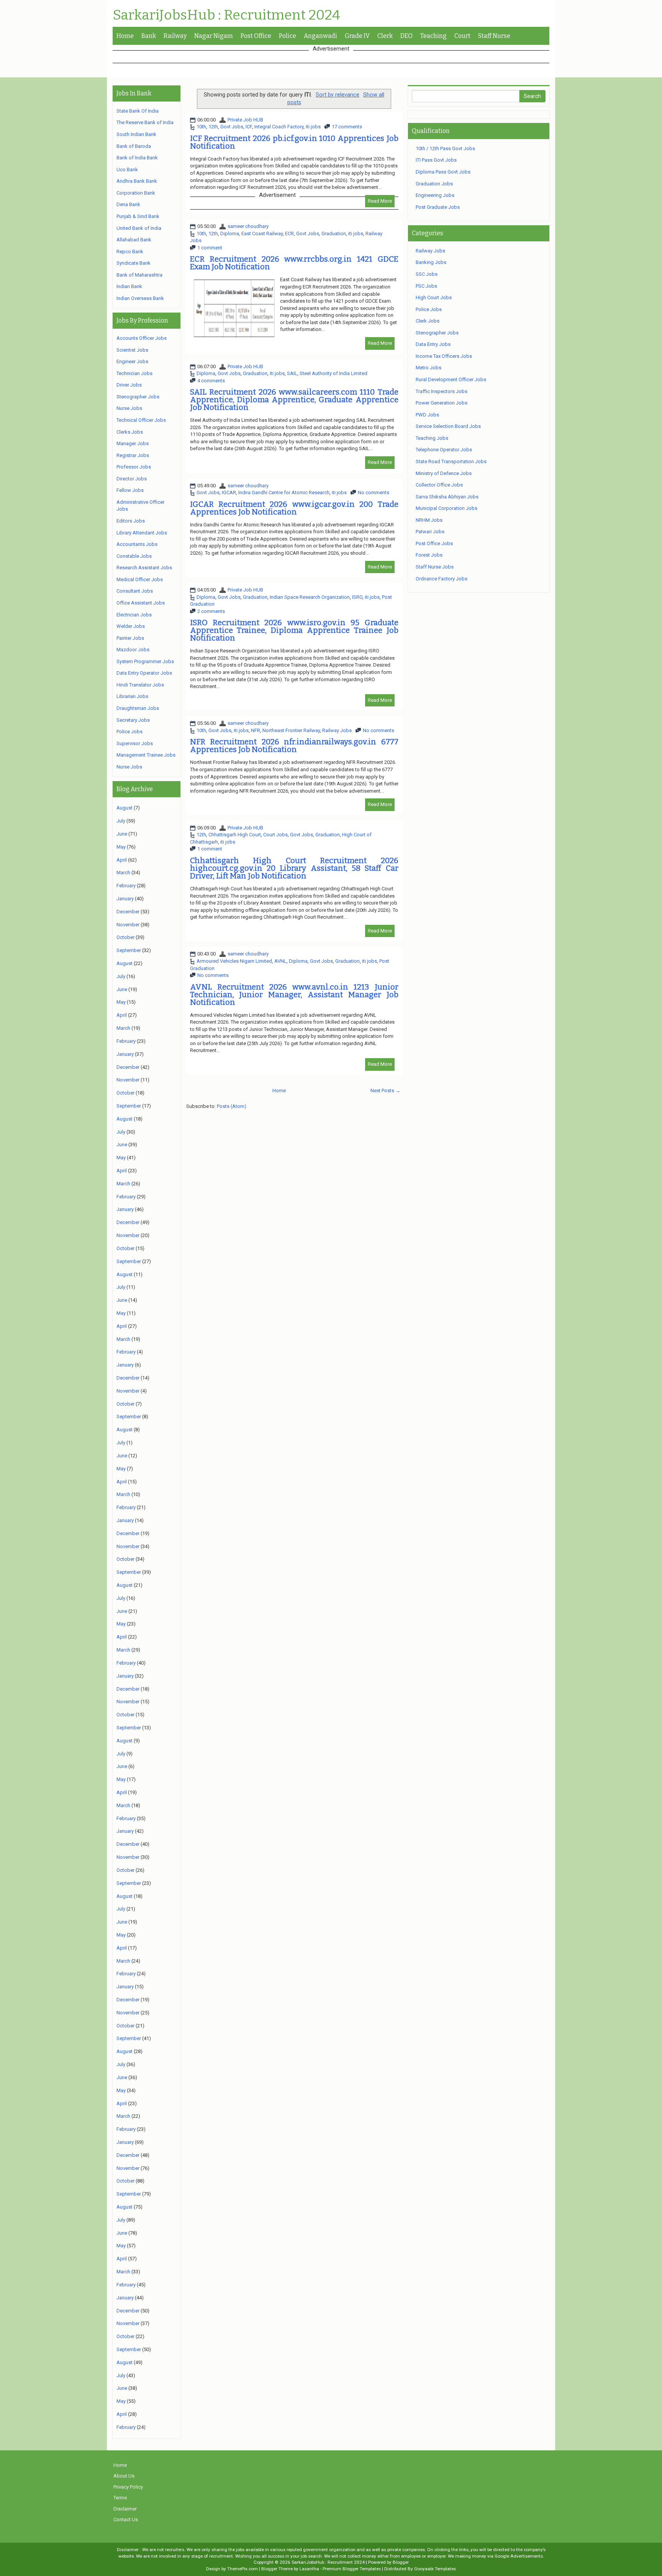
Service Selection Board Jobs (448, 426)
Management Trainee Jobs (146, 755)
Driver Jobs (129, 385)
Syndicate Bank (134, 263)
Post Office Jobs (434, 543)
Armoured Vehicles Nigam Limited (234, 961)
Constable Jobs (134, 556)
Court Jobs (275, 835)
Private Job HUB (245, 120)
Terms (120, 2498)
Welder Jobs (131, 626)
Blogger (401, 2562)
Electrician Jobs (134, 615)
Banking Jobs (431, 262)
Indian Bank (129, 286)
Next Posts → (385, 1091)
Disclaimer (125, 2509)
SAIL (292, 373)
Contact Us (126, 2519)
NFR (256, 730)
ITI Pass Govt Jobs (436, 160)
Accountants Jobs (137, 544)
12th (213, 127)
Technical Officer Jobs (141, 420)
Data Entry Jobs (433, 344)
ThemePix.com (243, 2569)
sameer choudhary (248, 226)
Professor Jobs (134, 467)
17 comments (347, 127)
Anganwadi (320, 36)
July (121, 821)
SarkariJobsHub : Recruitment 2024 (226, 15)
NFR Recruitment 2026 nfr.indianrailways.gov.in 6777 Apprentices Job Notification (294, 746)
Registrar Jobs (133, 455)
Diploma (230, 234)
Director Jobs (132, 479)
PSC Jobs (426, 286)
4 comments (211, 381)
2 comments (211, 611)
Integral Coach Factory (279, 127)
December (128, 912)
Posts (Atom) (232, 1106)
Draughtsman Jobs (138, 708)
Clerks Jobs (130, 432)
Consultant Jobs (135, 591)
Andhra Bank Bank (137, 181)
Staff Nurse (494, 36)
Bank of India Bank (137, 158)
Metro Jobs (428, 368)
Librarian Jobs (132, 696)
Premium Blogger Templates (352, 2569)
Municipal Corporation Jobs (447, 508)
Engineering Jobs (435, 195)
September (129, 950)
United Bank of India (139, 228)
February (126, 886)
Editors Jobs (131, 521)
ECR (289, 234)
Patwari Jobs (430, 532)
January (125, 899)
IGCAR (229, 492)
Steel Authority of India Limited (333, 373)
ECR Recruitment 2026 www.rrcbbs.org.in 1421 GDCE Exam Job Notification (294, 263)
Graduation (334, 234)
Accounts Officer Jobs (142, 338)
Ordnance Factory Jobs (442, 579)
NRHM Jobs (429, 520)
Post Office (256, 36)
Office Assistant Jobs (141, 603)
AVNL (280, 961)
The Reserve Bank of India (145, 122)
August (125, 808)
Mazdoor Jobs (133, 650)
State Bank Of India (138, 111)
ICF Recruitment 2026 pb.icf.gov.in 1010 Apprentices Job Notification (294, 142)
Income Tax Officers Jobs (444, 356)
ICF (249, 127)
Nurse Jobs (129, 408)
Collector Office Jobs (439, 485)
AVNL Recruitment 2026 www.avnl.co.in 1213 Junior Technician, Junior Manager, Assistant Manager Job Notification (294, 995)
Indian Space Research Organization (310, 597)
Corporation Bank (136, 193)
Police (288, 36)
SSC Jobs (427, 274)
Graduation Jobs (434, 184)
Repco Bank (130, 252)
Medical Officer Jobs (140, 579)
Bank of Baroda (134, 146)
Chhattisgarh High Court (235, 835)
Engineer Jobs (132, 361)
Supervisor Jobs (135, 743)
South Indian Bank (136, 134)
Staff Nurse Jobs (435, 567)
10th (201, 127)
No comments (374, 492)
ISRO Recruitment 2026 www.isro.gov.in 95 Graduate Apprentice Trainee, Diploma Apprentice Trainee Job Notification (294, 630)
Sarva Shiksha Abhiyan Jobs (447, 497)
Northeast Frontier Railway (291, 730)
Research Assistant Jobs (144, 568)
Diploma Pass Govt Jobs (443, 172)
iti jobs (313, 127)
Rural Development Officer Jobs (451, 379)
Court (462, 36)
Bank (149, 36)
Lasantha (309, 2569)
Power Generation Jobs (442, 403)
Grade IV (357, 36)
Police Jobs (129, 732)
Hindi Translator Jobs (140, 685)
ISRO (357, 597)
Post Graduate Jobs (438, 207)
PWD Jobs (427, 415)
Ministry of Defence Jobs (444, 473)
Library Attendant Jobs (142, 533)
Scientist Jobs (132, 350)
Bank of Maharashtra (139, 275)
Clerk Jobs (428, 321)
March (123, 873)
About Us (124, 2476)
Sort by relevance (338, 95)
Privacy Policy (128, 2487)
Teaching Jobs (432, 438)
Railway (175, 36)
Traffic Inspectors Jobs (442, 391)
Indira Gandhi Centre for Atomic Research (284, 492)
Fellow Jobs (130, 490)
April (122, 860)
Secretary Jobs (133, 720)
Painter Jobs (130, 638)
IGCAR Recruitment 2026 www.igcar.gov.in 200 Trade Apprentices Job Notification (294, 508)
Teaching (433, 36)
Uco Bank (127, 170)
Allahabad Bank (134, 240)
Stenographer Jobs (138, 397)
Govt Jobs (232, 127)
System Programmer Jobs (145, 661)
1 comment (210, 248)
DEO (406, 36)
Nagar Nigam (214, 36)
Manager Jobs (133, 443)
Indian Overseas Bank (140, 298)
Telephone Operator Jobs (444, 450)
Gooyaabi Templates (435, 2569)
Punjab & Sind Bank (138, 216)
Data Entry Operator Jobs (144, 673)
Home (125, 36)
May (121, 847)
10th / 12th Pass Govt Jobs (445, 148)
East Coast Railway (262, 234)
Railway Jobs (337, 730)
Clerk (385, 36)
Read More (380, 201)
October (125, 937)
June (122, 834)
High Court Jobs (434, 297)
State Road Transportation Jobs (451, 461)
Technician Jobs (134, 373)
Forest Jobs (429, 555)
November (128, 925)
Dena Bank (128, 204)
